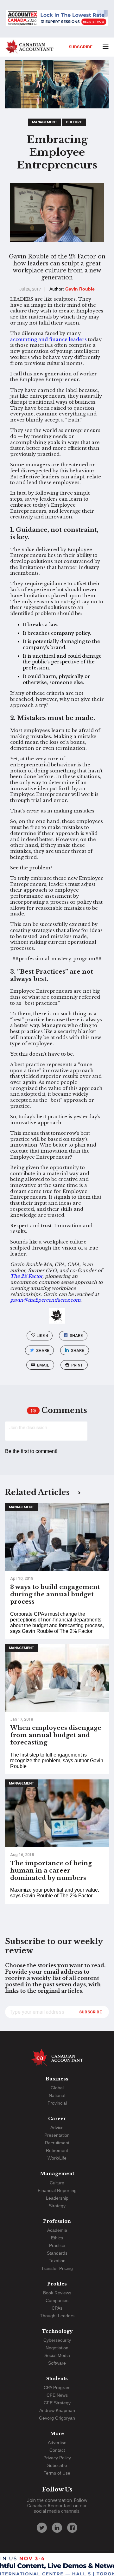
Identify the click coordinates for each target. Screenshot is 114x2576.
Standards (57, 2253)
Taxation (57, 2261)
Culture (74, 122)
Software (57, 2363)
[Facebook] (72, 2528)
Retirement (57, 2150)
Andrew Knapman (57, 2410)
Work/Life (57, 2158)
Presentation (57, 2135)
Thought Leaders (57, 2316)
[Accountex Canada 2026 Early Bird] (57, 19)
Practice (57, 2245)
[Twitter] (42, 2528)
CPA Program (57, 2388)
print (77, 1365)
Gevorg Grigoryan (57, 2418)
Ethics (57, 2238)
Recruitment (57, 2143)
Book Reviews (57, 2293)
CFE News (57, 2395)
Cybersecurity (57, 2340)
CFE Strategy (57, 2403)
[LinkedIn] (57, 2528)
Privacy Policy (57, 2458)
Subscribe (81, 47)
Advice (57, 2127)
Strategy (57, 2206)
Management (44, 122)
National (57, 2095)
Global (57, 2088)
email (43, 1365)
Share (76, 1336)
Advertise (57, 2442)
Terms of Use (57, 2473)
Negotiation (57, 2348)
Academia (57, 2230)
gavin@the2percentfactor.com (45, 1300)
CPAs (57, 2308)
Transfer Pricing (57, 2268)
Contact (57, 2450)
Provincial (57, 2103)
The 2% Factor (26, 1276)
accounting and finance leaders (48, 339)
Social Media (57, 2355)
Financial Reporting (57, 2190)
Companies (57, 2300)
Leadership (57, 2198)
